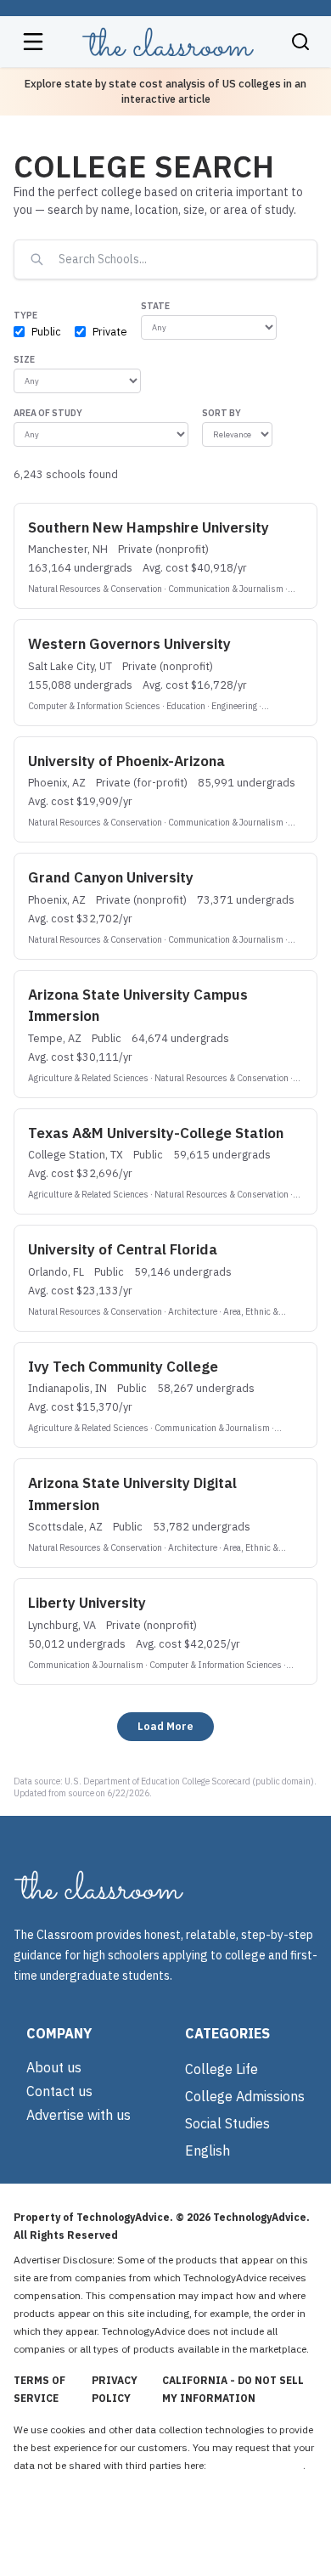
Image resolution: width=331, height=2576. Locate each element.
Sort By (222, 413)
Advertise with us (79, 2115)
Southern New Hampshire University (149, 527)
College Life (222, 2069)
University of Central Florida (123, 1249)
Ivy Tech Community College (123, 1367)
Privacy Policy (115, 2389)
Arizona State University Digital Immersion (132, 1494)
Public (46, 331)
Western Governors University (129, 644)
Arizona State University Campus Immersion (138, 1006)
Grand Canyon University (111, 877)
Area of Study (48, 413)
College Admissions (245, 2096)
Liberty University (87, 1603)
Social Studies (227, 2123)
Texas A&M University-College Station (156, 1133)
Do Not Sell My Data (256, 2465)
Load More (165, 1726)
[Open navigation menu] (33, 42)
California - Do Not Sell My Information (233, 2389)
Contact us (59, 2091)
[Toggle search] (300, 42)
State (155, 306)
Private (110, 331)
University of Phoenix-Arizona (126, 761)
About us (54, 2067)
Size (24, 359)
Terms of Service (39, 2389)
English (208, 2150)
